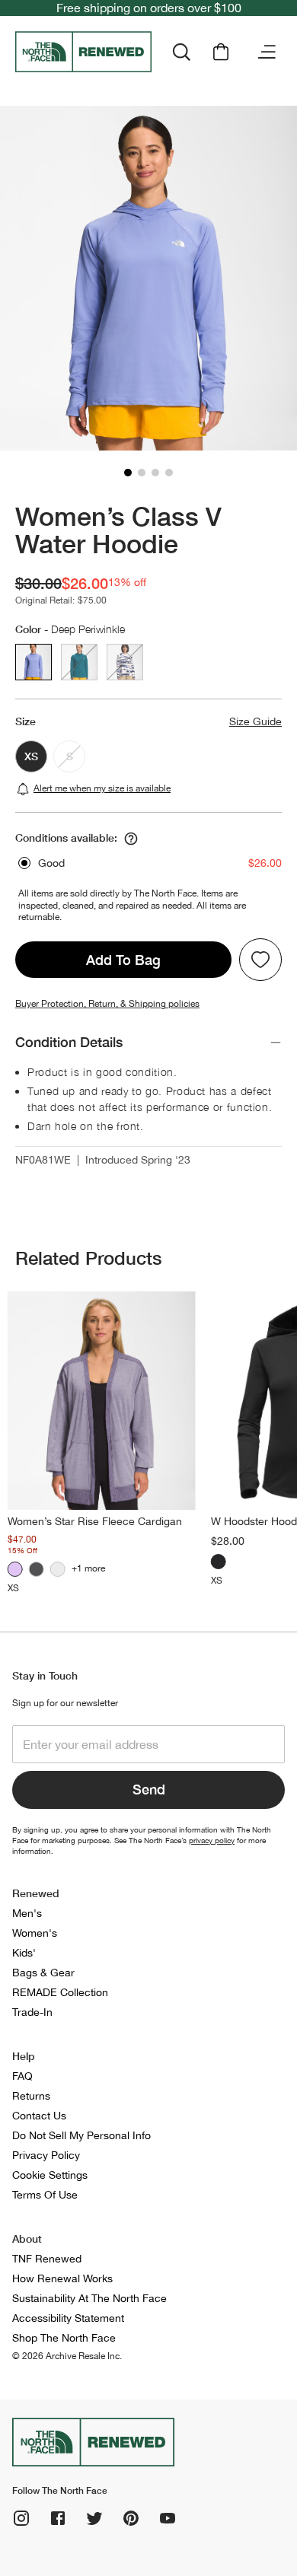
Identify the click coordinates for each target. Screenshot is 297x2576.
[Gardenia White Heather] (58, 1569)
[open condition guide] (131, 839)
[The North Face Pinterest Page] (131, 2518)
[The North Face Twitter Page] (94, 2518)
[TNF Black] (37, 1569)
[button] (128, 473)
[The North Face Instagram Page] (21, 2518)
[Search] (181, 52)
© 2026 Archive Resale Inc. (67, 2356)
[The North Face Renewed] (83, 52)
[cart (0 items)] (221, 52)
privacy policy (212, 1840)
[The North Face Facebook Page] (58, 2518)
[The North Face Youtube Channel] (168, 2518)
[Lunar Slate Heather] (15, 1569)
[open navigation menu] (267, 52)
